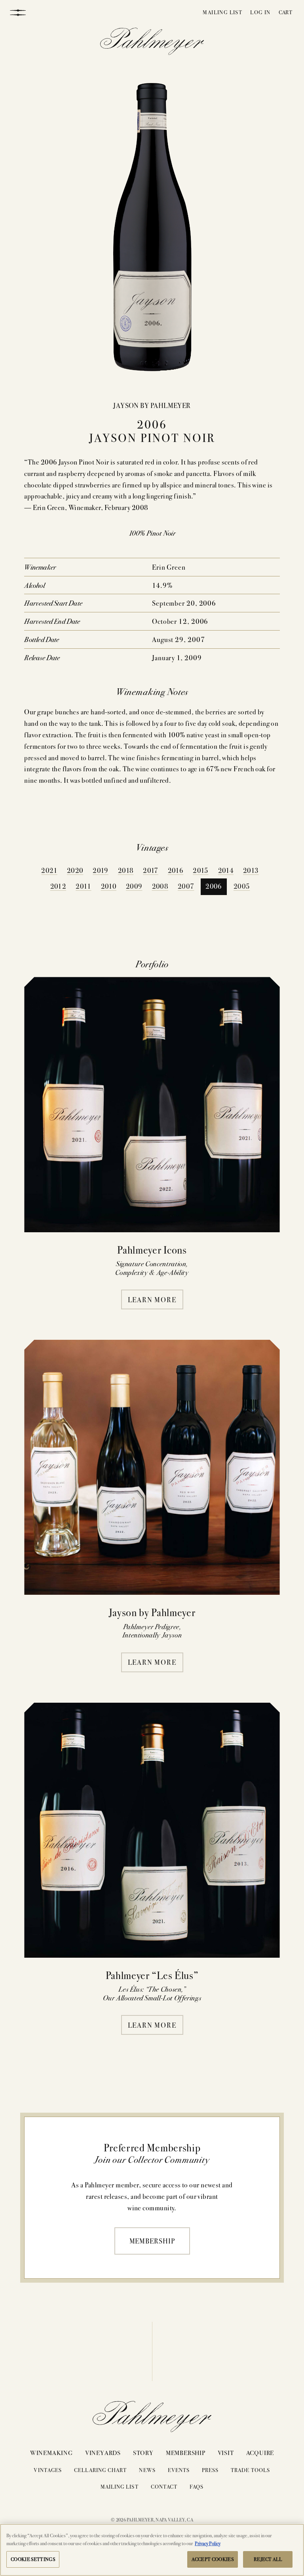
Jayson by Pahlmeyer (152, 405)
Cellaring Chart (101, 2470)
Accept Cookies (213, 2559)
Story (143, 2452)
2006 (214, 886)
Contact (164, 2486)
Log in (260, 12)
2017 (150, 870)
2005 (242, 886)
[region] (152, 2550)
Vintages (47, 2470)
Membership (152, 2241)
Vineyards (103, 2452)
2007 (186, 886)
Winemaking (51, 2452)
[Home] (152, 43)
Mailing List (222, 12)
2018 (126, 870)
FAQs (197, 2486)
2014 (226, 870)
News (147, 2470)
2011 (83, 886)
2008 (160, 886)
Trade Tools (251, 2470)
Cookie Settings (33, 2559)
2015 (200, 870)
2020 (75, 870)
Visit (226, 2452)
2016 (176, 870)
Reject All (268, 2559)
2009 (134, 886)
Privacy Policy (208, 2543)
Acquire (260, 2452)
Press (210, 2470)
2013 (251, 870)
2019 (100, 870)
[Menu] (18, 12)
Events (179, 2470)
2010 (109, 886)
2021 (49, 870)
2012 (58, 886)
